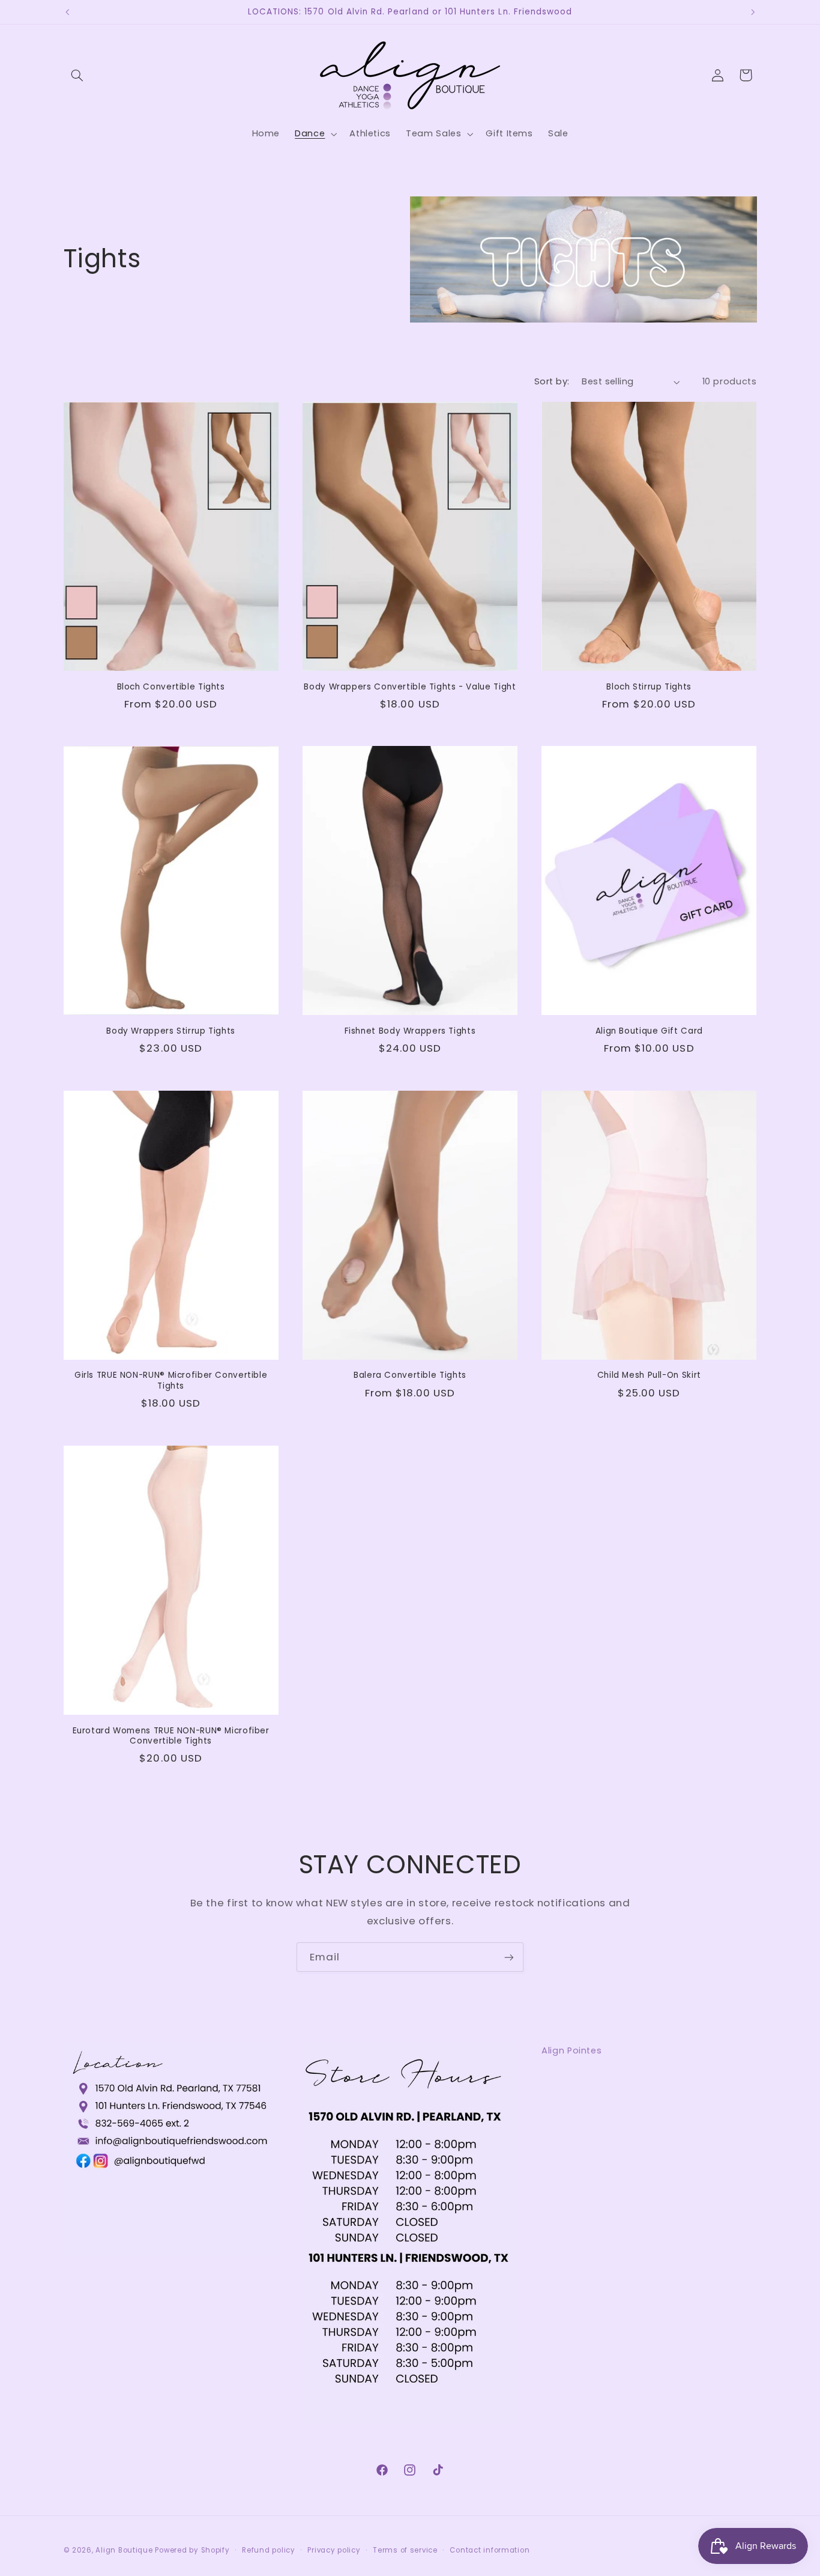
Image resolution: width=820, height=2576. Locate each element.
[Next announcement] (753, 12)
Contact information (490, 2550)
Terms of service (405, 2550)
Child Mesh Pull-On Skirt (649, 1375)
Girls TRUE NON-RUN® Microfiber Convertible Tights (171, 1381)
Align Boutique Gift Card (649, 1031)
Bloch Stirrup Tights (649, 687)
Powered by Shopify (192, 2550)
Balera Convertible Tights (410, 1375)
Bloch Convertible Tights (171, 687)
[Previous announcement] (67, 12)
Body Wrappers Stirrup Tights (171, 1031)
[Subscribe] (509, 1957)
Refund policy (269, 2550)
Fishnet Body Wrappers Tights (410, 1031)
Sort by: (552, 381)
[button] (77, 75)
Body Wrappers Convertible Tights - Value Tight (410, 687)
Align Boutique (124, 2550)
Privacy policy (334, 2550)
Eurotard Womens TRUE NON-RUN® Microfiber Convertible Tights (171, 1736)
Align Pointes (571, 2050)
